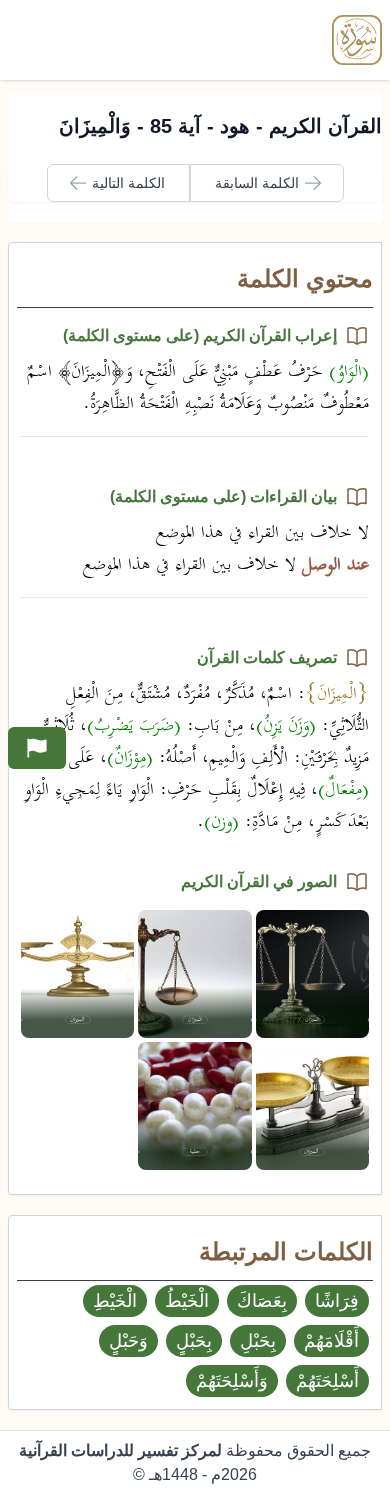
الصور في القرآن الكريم (259, 881)
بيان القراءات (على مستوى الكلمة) (223, 496)
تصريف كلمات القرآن (267, 657)
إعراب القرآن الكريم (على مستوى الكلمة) (200, 335)
